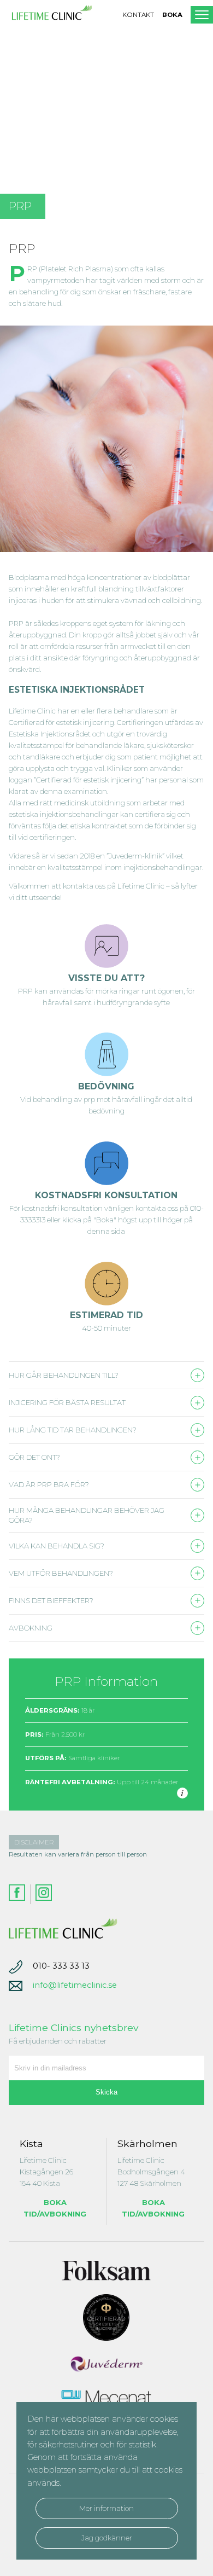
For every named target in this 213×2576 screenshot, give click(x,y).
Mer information (106, 2508)
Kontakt (138, 15)
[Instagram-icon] (41, 1894)
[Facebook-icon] (17, 1894)
